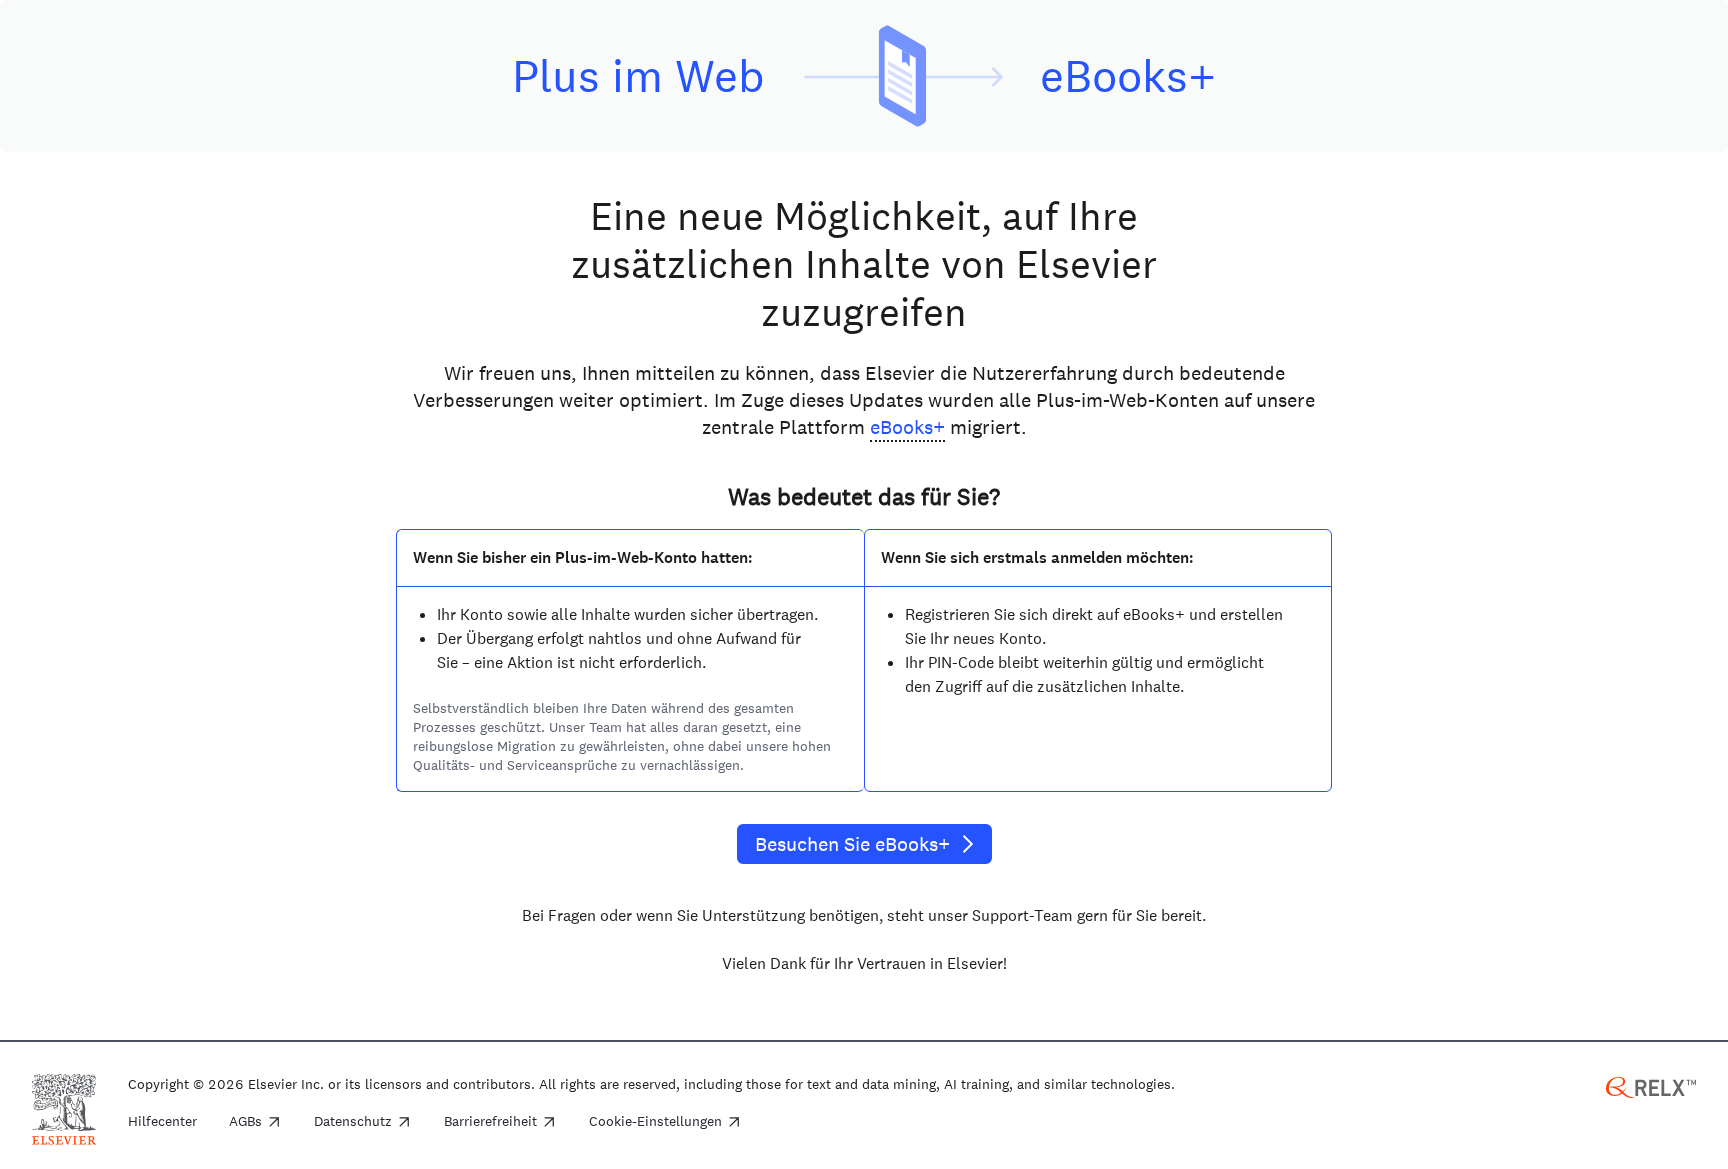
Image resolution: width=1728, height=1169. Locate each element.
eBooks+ (907, 427)
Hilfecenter (162, 1122)
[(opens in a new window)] (1651, 1085)
